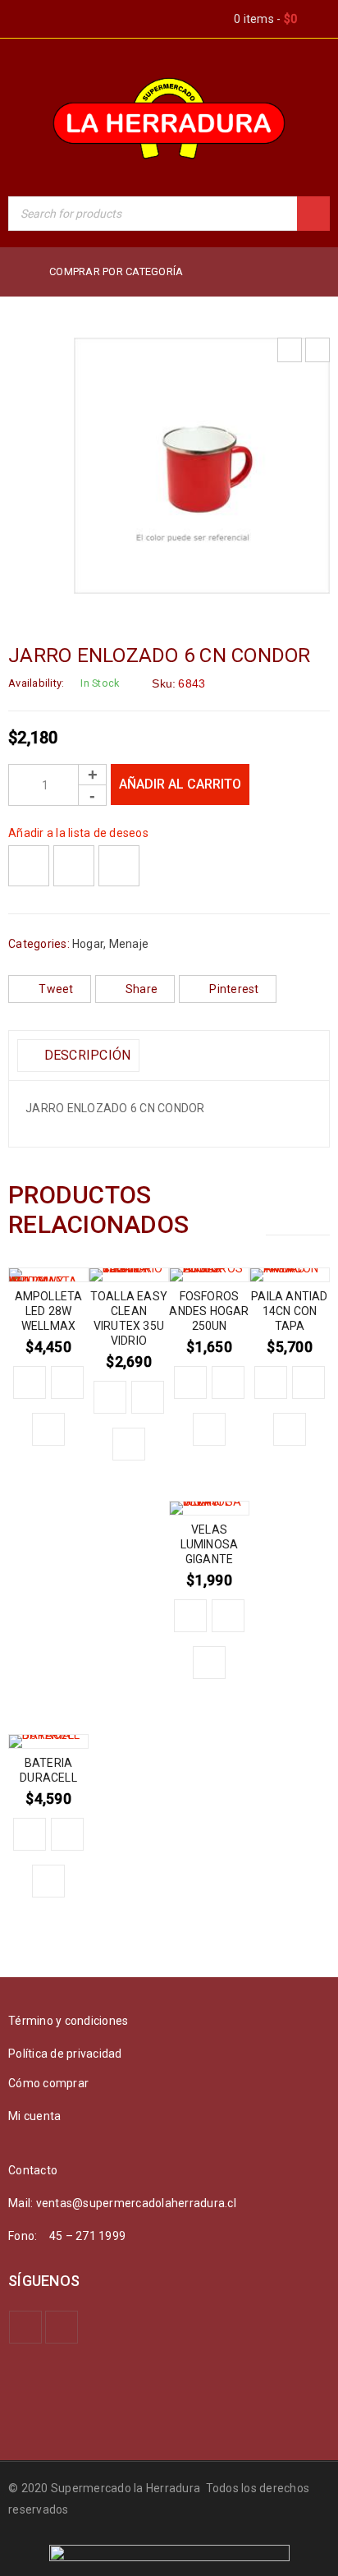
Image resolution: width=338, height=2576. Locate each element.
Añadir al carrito (180, 784)
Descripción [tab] (85, 1055)
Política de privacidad (65, 2054)
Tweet (56, 989)
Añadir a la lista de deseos (78, 833)
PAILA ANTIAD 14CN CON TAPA (289, 1311)
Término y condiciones (68, 2021)
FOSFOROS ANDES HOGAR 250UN (209, 1311)
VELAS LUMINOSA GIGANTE (210, 1544)
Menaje (129, 944)
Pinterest (234, 989)
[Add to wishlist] (29, 866)
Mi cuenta (34, 2116)
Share (142, 989)
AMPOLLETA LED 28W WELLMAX (49, 1311)
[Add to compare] (74, 866)
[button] (30, 1382)
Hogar (88, 944)
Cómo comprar (48, 2083)
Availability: (36, 683)
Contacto (33, 2170)
